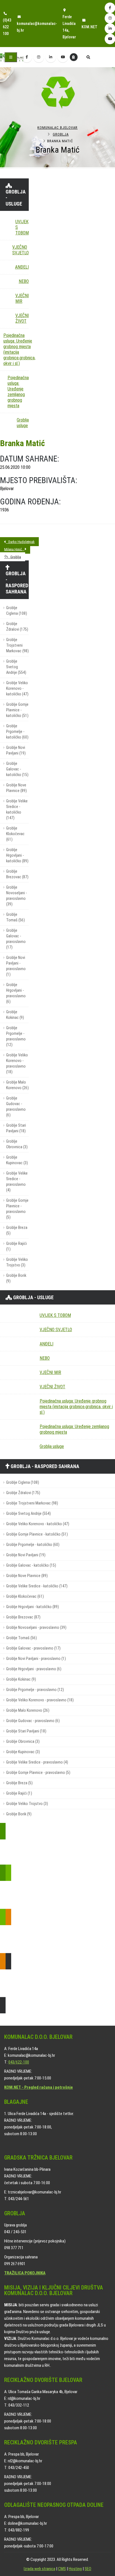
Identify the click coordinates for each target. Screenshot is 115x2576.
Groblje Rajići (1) (16, 1246)
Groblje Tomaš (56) (15, 917)
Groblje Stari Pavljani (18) (16, 1128)
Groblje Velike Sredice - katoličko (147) (17, 810)
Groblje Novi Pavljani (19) (16, 750)
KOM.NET (89, 27)
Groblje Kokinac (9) (15, 1015)
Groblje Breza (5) (17, 1230)
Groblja (61, 134)
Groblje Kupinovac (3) (17, 1160)
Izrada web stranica (39, 2569)
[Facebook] (27, 57)
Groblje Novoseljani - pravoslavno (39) (16, 896)
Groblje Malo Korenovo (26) (17, 1085)
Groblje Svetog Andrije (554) (16, 667)
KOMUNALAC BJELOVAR (57, 128)
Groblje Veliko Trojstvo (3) (17, 1262)
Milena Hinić (14, 549)
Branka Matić (22, 443)
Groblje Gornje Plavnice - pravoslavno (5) (17, 1209)
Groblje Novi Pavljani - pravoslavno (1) (16, 966)
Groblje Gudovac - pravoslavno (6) (16, 1107)
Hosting (75, 2569)
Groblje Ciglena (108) (17, 611)
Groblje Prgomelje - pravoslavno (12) (16, 1036)
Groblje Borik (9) (16, 1278)
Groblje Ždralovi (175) (17, 627)
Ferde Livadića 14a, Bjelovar (69, 27)
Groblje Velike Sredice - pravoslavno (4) (17, 1182)
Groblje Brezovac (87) (17, 874)
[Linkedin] (51, 57)
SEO (88, 2569)
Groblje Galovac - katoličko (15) (17, 769)
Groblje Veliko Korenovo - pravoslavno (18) (17, 1064)
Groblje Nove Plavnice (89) (16, 788)
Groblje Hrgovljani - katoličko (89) (17, 855)
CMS (62, 2569)
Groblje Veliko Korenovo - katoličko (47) (17, 689)
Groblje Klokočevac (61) (15, 834)
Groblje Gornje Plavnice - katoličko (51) (17, 710)
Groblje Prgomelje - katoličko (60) (17, 732)
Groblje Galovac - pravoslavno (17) (16, 939)
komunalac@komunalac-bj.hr (37, 27)
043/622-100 (19, 2062)
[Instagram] (39, 57)
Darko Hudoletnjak (20, 542)
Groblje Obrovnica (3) (17, 1144)
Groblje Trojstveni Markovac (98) (17, 645)
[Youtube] (63, 57)
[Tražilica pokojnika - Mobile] (74, 57)
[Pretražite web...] (88, 58)
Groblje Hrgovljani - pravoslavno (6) (16, 993)
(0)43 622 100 (7, 27)
